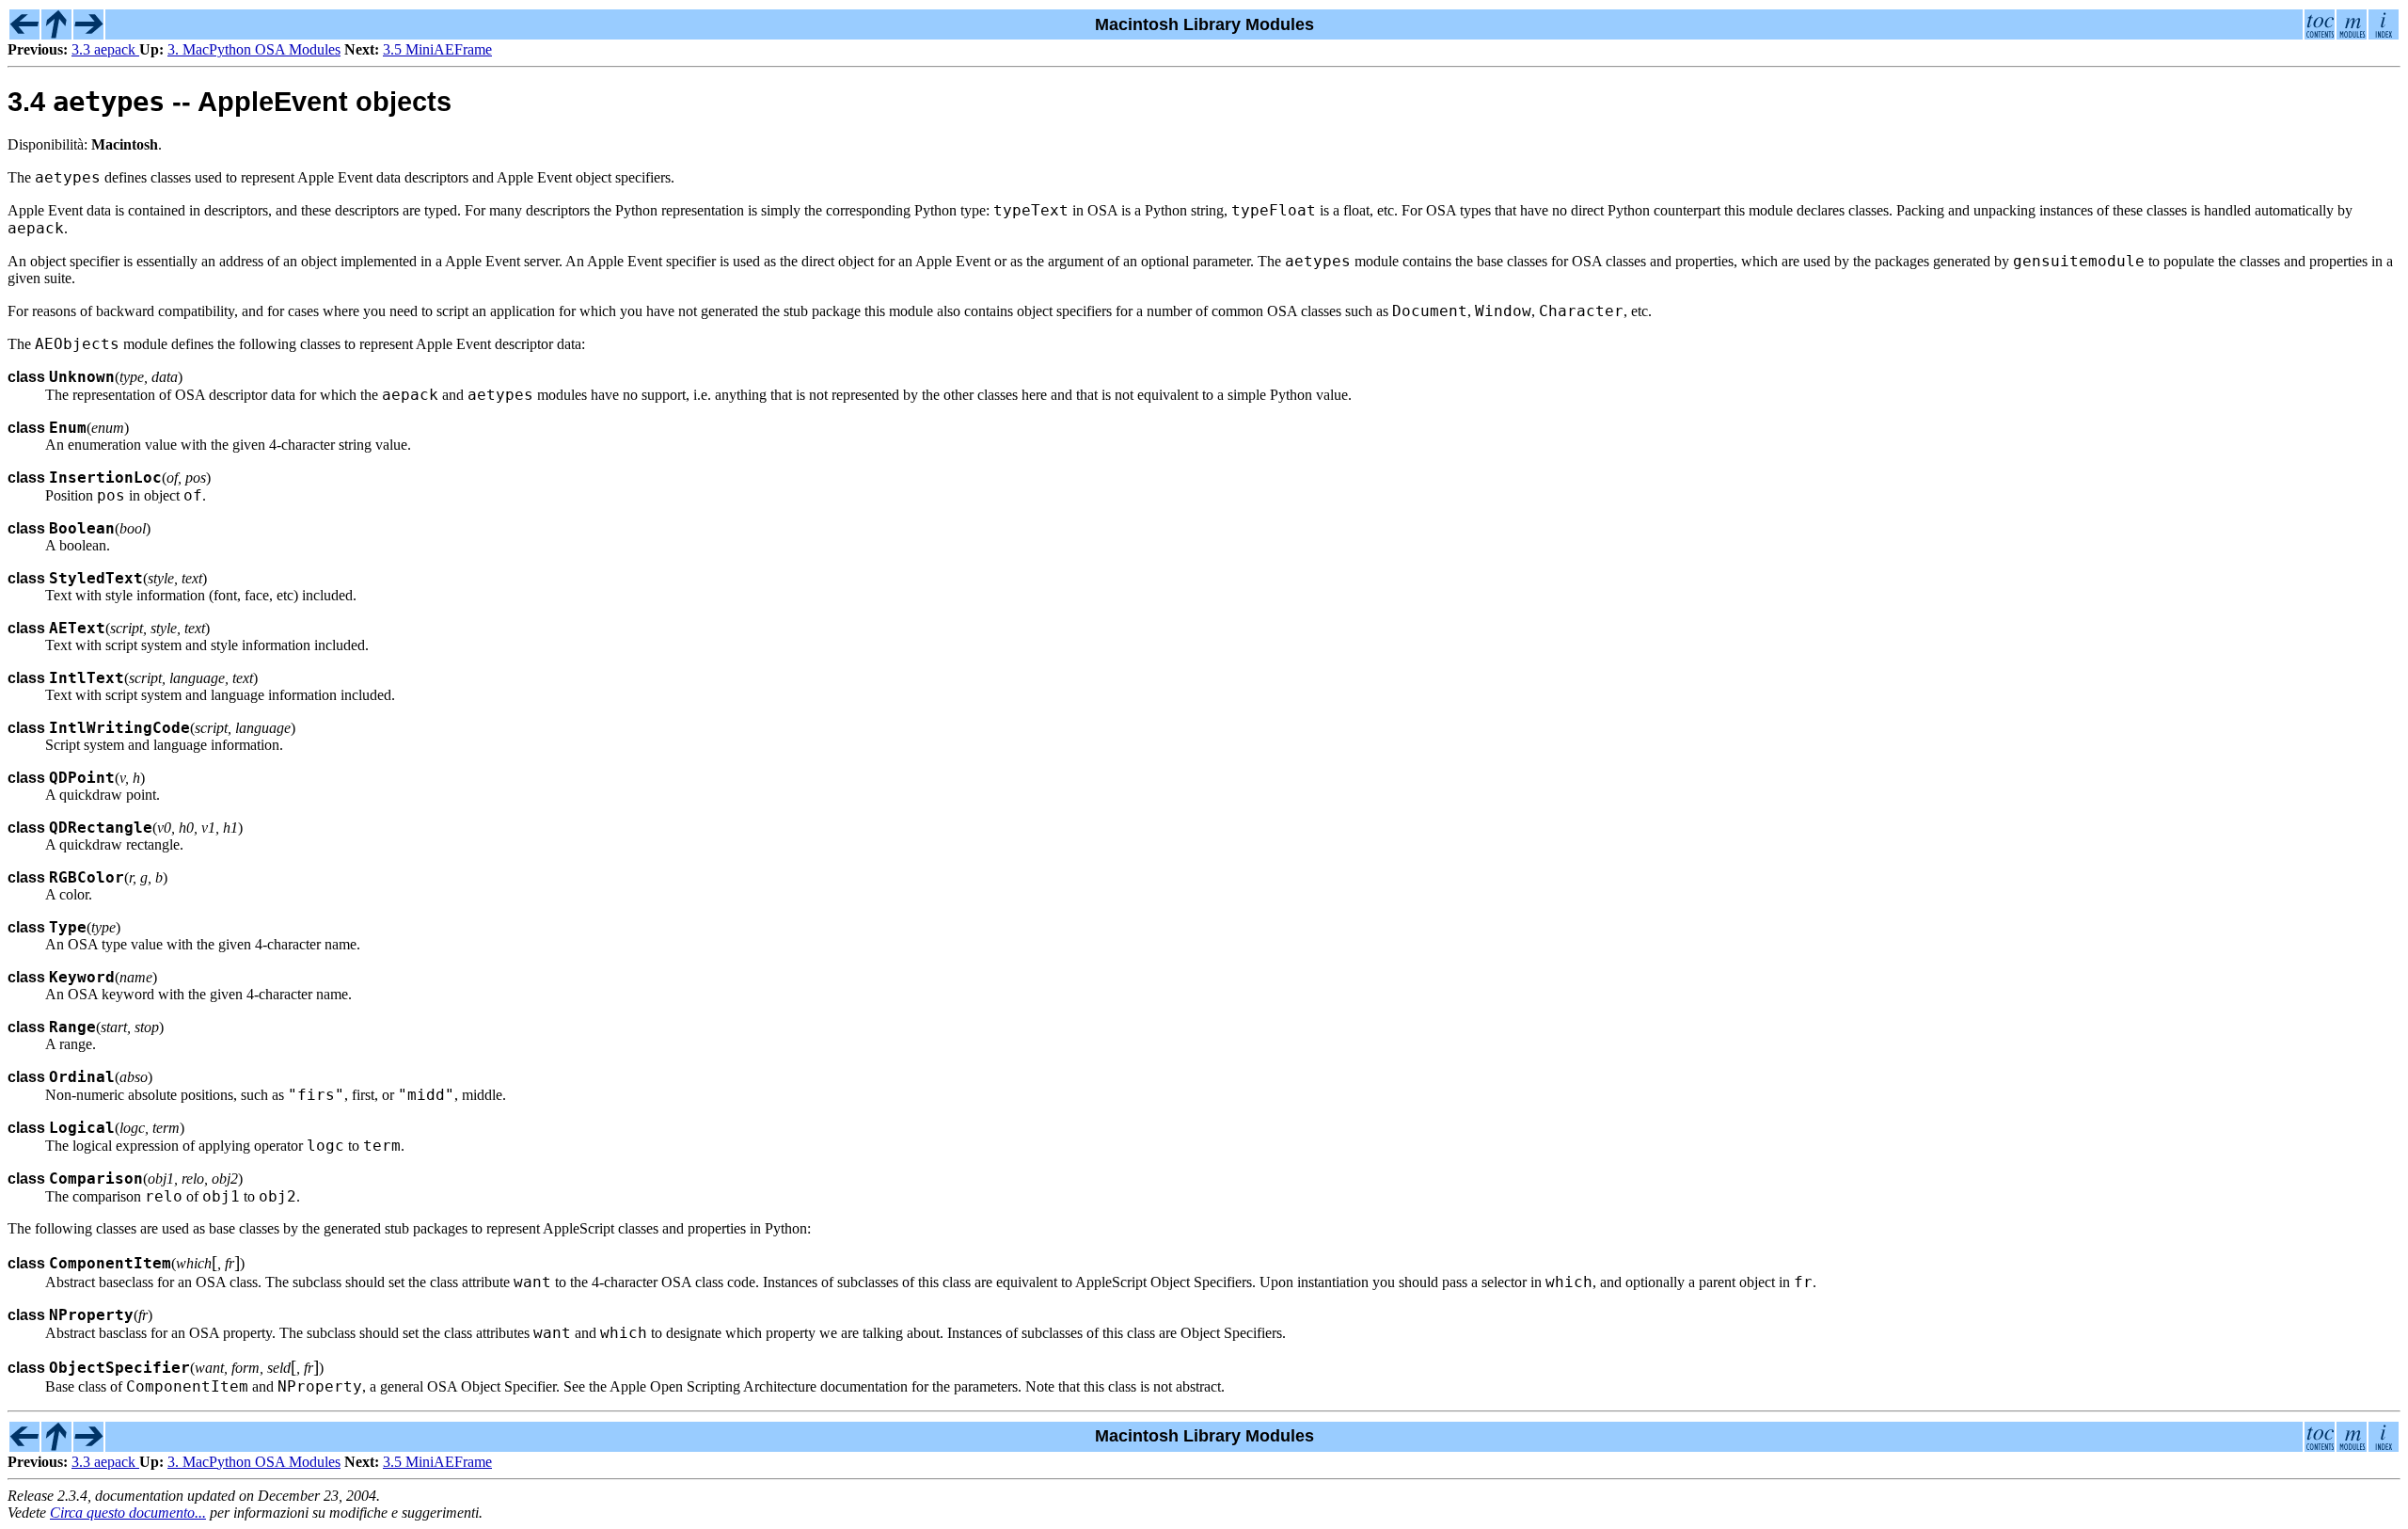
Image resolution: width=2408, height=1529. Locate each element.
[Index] (2384, 34)
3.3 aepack (105, 49)
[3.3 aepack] (24, 34)
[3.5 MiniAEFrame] (88, 34)
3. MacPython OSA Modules (254, 49)
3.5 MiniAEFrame (437, 49)
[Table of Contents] (2320, 34)
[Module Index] (2352, 34)
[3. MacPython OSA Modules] (56, 34)
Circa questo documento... (128, 1513)
